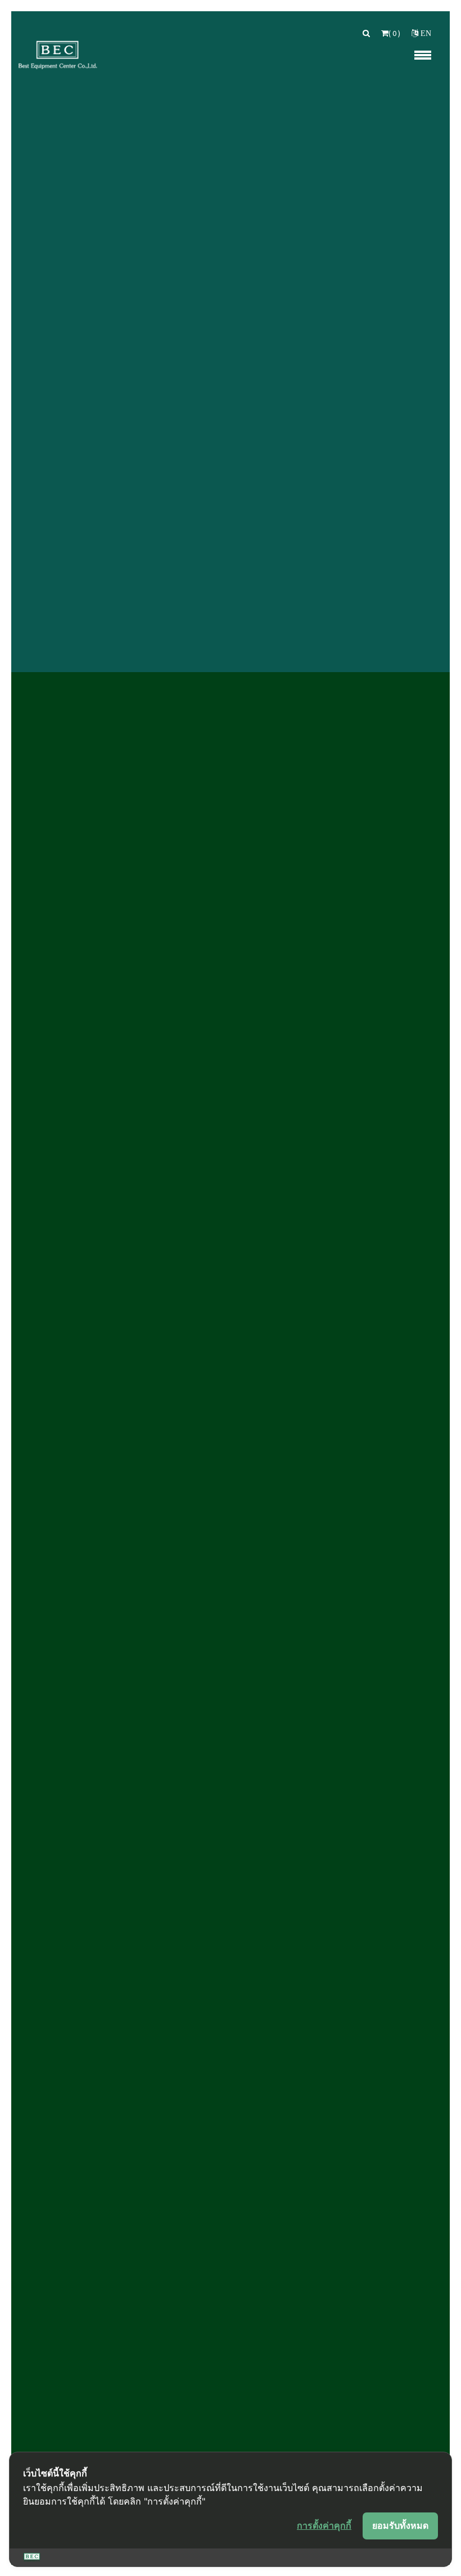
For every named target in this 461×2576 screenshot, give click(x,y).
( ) (394, 33)
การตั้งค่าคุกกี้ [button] (324, 2525)
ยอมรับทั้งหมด (400, 2525)
